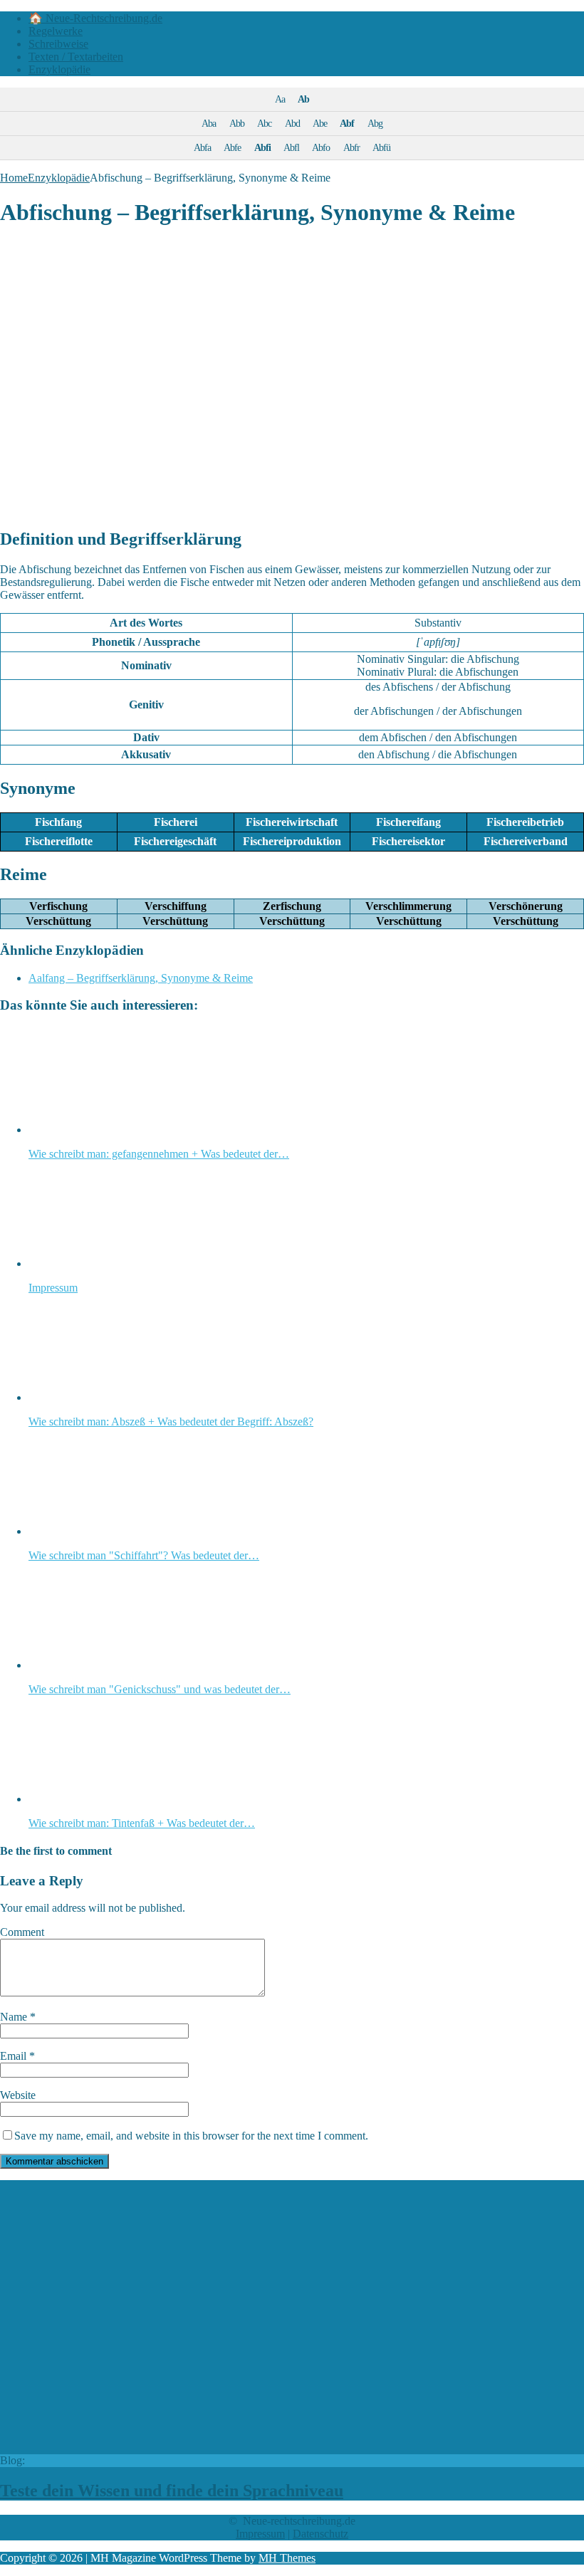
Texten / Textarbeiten (76, 57)
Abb (237, 123)
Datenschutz (320, 2534)
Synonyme (38, 788)
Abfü (381, 147)
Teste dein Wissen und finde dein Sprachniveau (172, 2491)
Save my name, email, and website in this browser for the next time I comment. (191, 2136)
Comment (22, 1932)
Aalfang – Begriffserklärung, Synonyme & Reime (141, 978)
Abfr (351, 147)
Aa (280, 99)
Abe (320, 123)
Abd (292, 123)
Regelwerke (56, 31)
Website (18, 2095)
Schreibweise (58, 44)
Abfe (232, 147)
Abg (375, 123)
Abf (347, 123)
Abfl (291, 147)
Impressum (260, 2534)
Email (15, 2056)
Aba (209, 123)
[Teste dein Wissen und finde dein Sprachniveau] (241, 2447)
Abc (264, 123)
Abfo (321, 147)
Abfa (202, 147)
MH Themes (287, 2558)
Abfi (262, 147)
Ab (303, 99)
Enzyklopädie (59, 69)
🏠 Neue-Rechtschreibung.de (95, 18)
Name (15, 2017)
